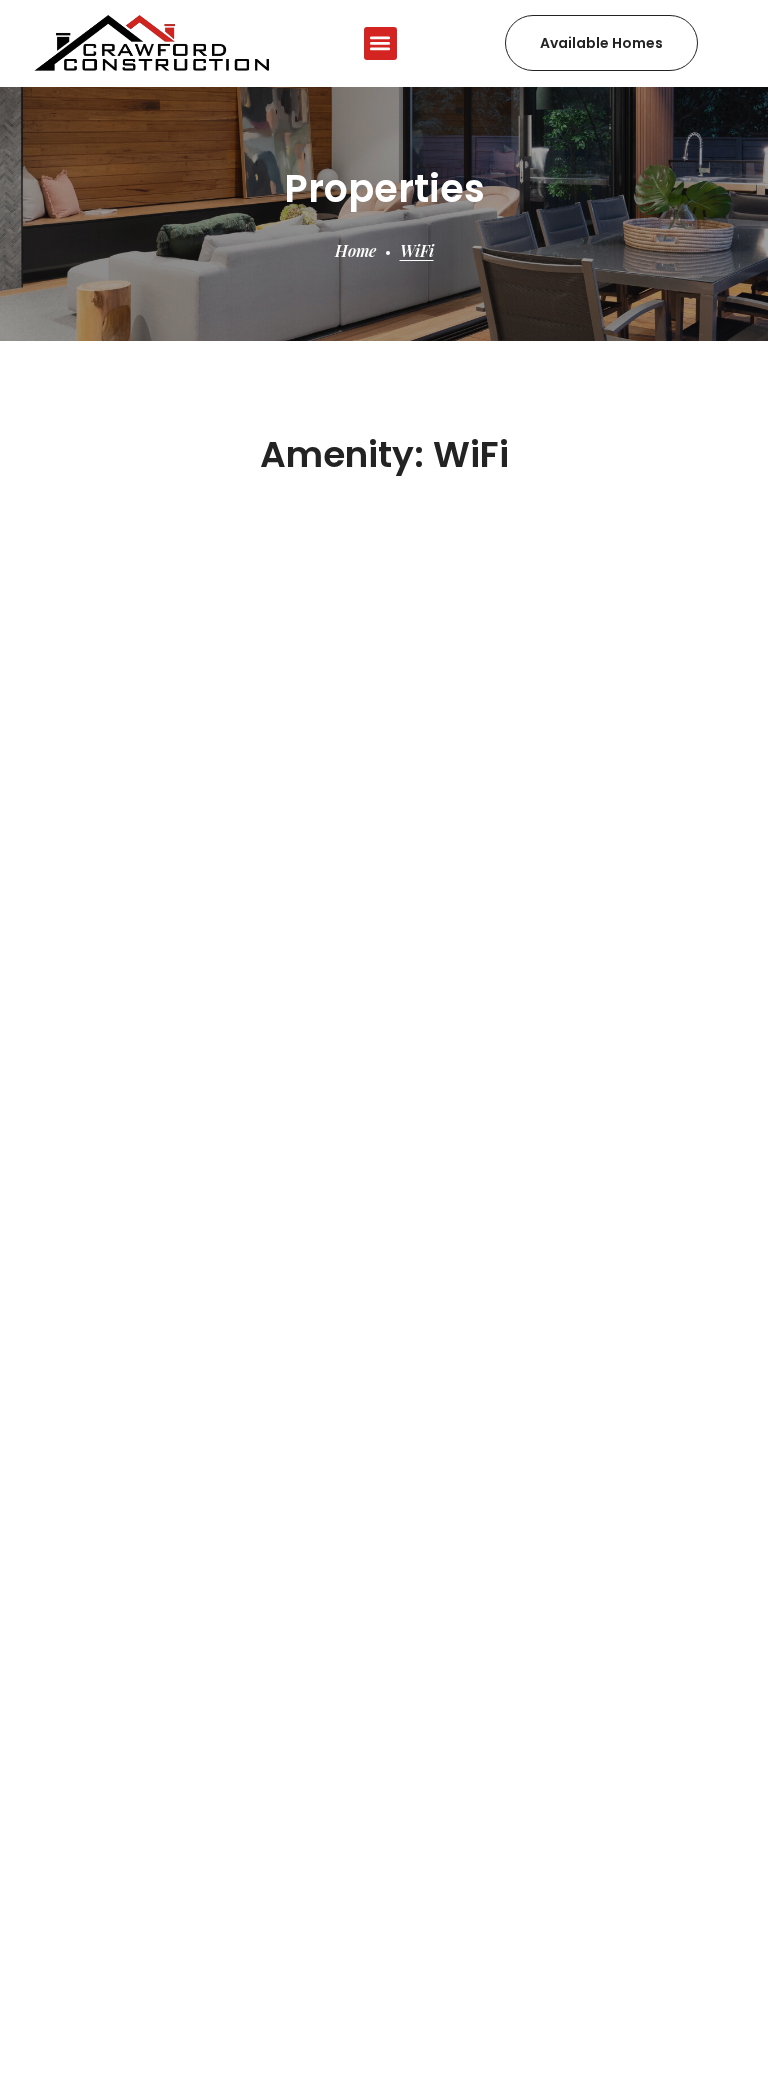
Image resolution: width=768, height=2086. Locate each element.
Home (355, 250)
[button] (380, 43)
